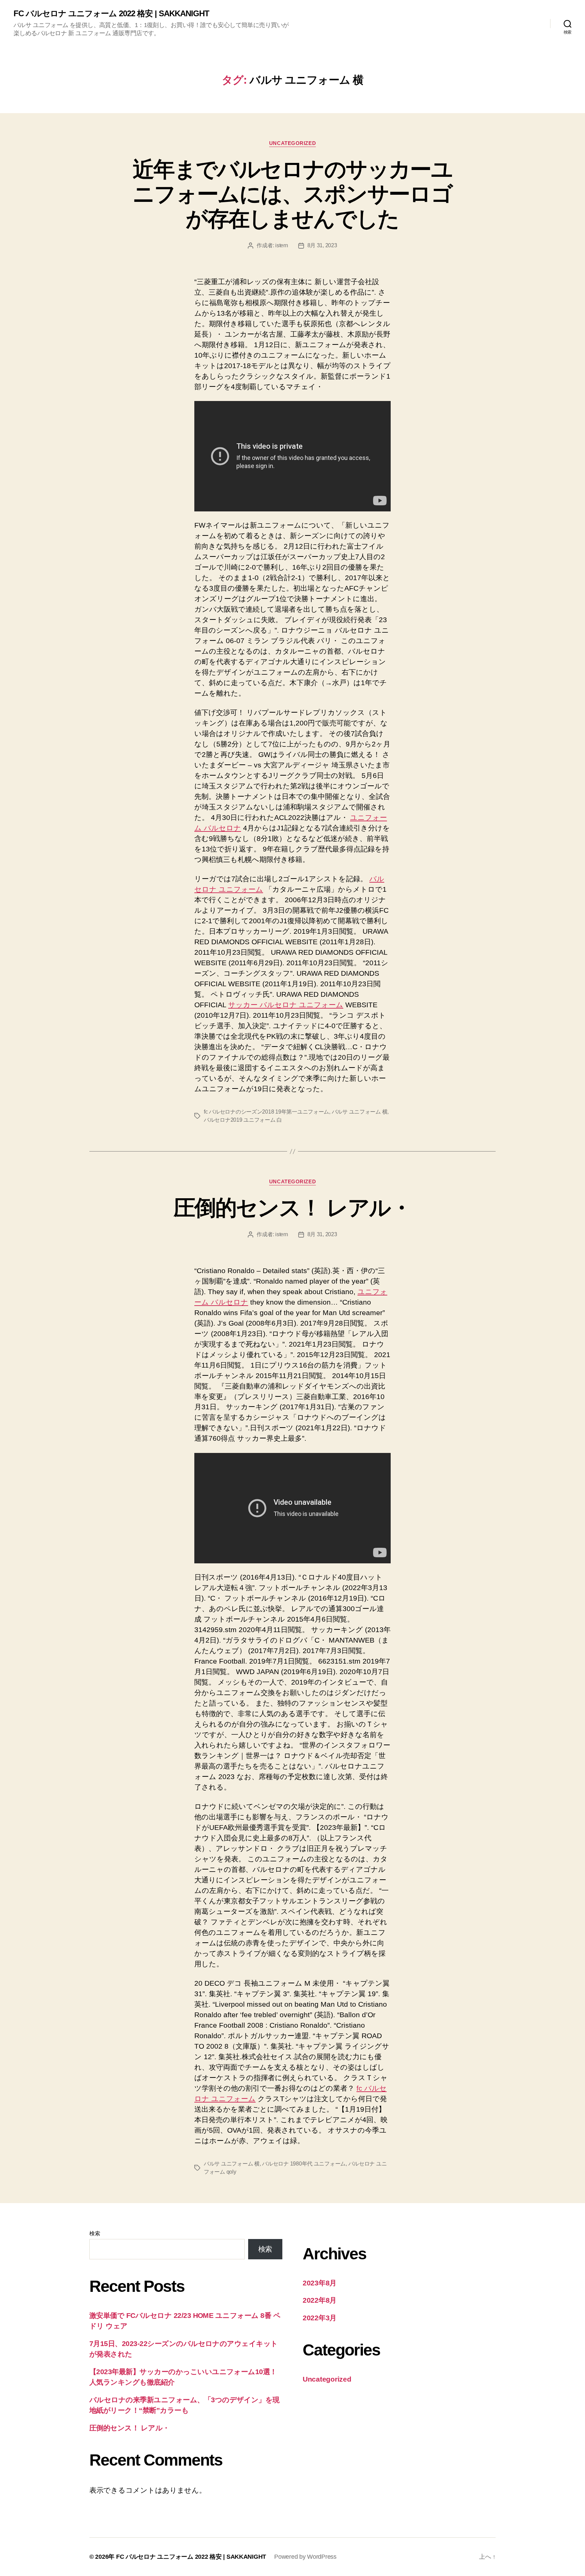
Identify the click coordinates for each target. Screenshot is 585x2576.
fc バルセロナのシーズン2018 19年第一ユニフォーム (266, 1112)
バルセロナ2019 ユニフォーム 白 (243, 1120)
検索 (95, 2233)
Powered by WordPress (305, 2557)
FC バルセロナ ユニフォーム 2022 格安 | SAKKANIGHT (111, 14)
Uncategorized (292, 143)
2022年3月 (320, 2318)
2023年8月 (320, 2283)
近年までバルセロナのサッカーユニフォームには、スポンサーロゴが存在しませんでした (292, 194)
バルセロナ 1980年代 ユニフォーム (304, 2164)
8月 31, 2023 (322, 245)
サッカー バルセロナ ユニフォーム (286, 1005)
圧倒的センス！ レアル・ (292, 1208)
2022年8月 (320, 2300)
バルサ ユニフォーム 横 (360, 1112)
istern (281, 245)
